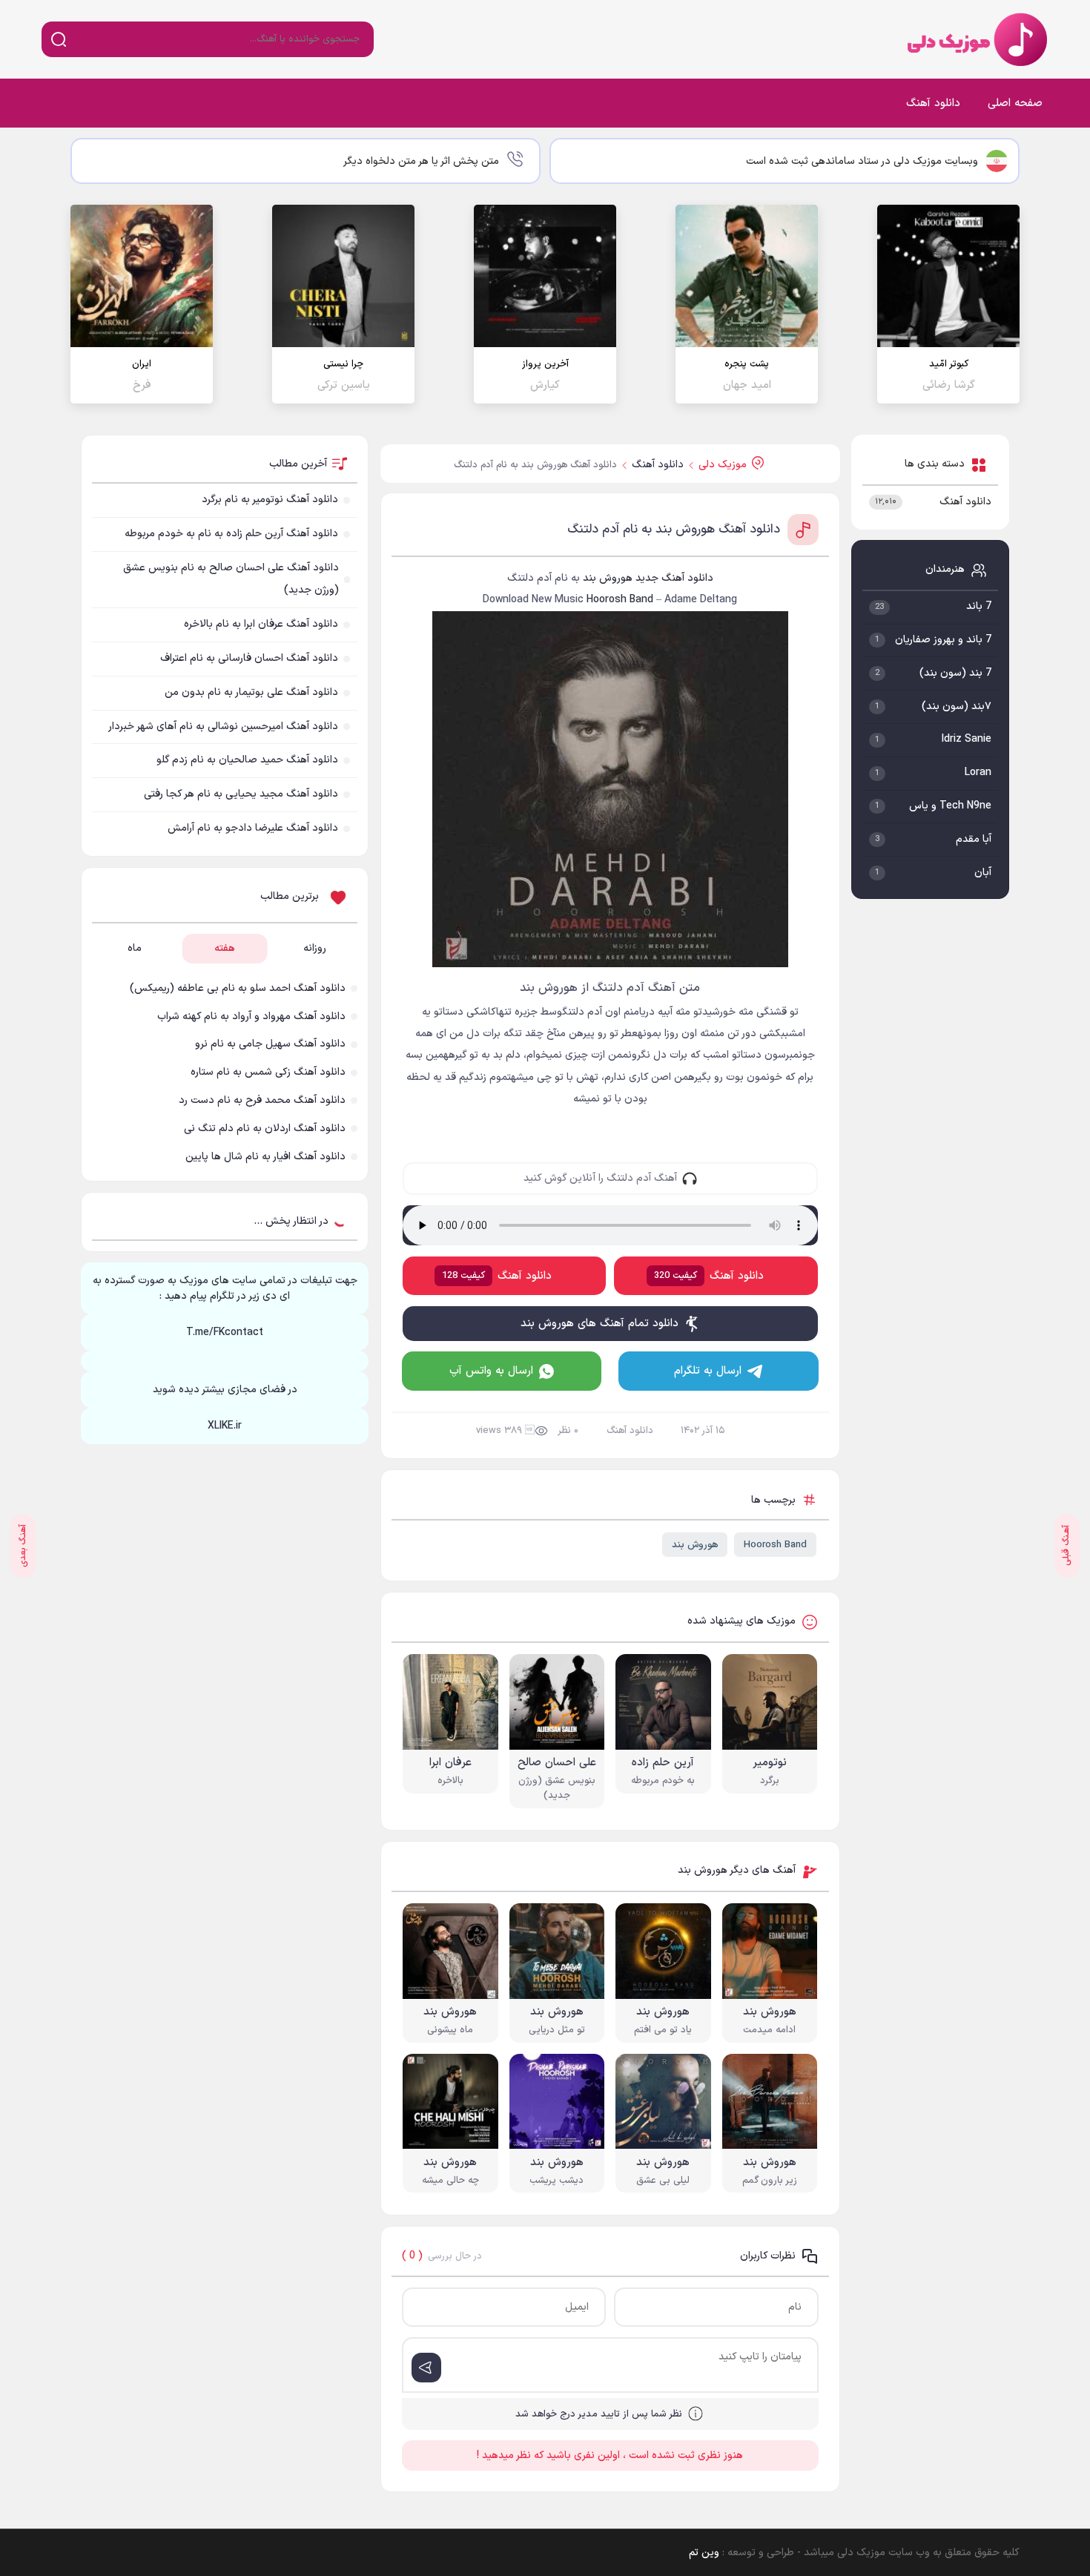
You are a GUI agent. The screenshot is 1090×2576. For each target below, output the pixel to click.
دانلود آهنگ (933, 103)
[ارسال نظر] (426, 2368)
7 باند (979, 606)
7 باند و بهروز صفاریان (943, 640)
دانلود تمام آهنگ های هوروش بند (599, 1324)
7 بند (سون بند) (955, 673)
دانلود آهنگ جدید (674, 578)
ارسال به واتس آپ (491, 1371)
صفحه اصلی (1015, 103)
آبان (983, 873)
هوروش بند (695, 1545)
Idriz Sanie (967, 739)
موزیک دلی (974, 39)
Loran (978, 773)
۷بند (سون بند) (957, 706)
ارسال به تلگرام (708, 1371)
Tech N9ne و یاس (950, 806)
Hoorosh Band (775, 1545)
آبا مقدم (974, 839)
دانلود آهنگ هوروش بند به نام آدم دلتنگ (674, 530)
